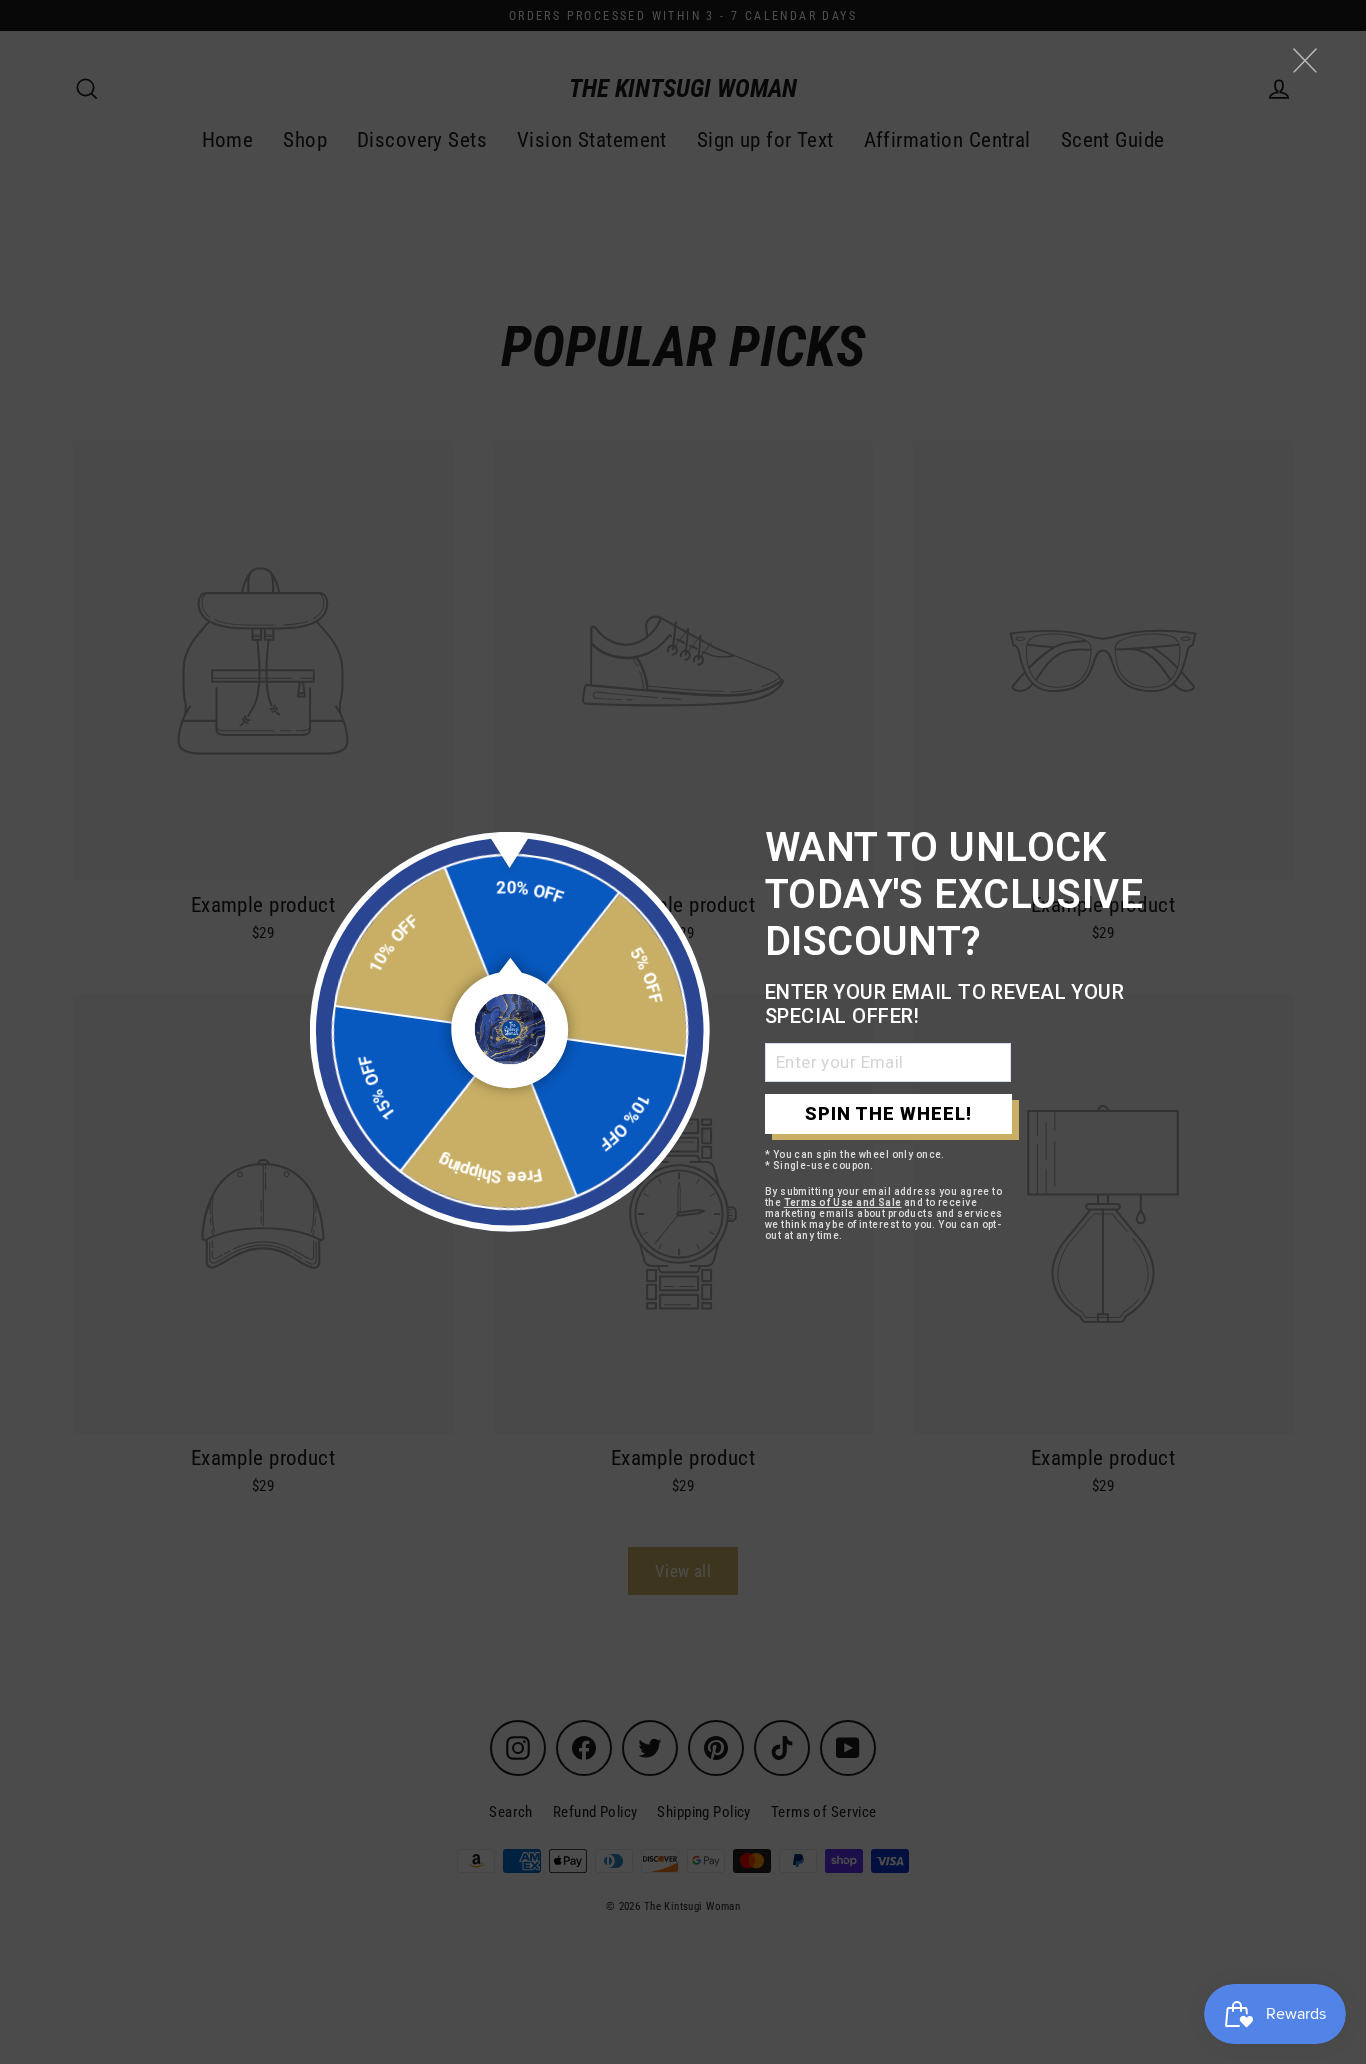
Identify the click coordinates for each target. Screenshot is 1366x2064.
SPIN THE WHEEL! (888, 1113)
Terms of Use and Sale (843, 1202)
